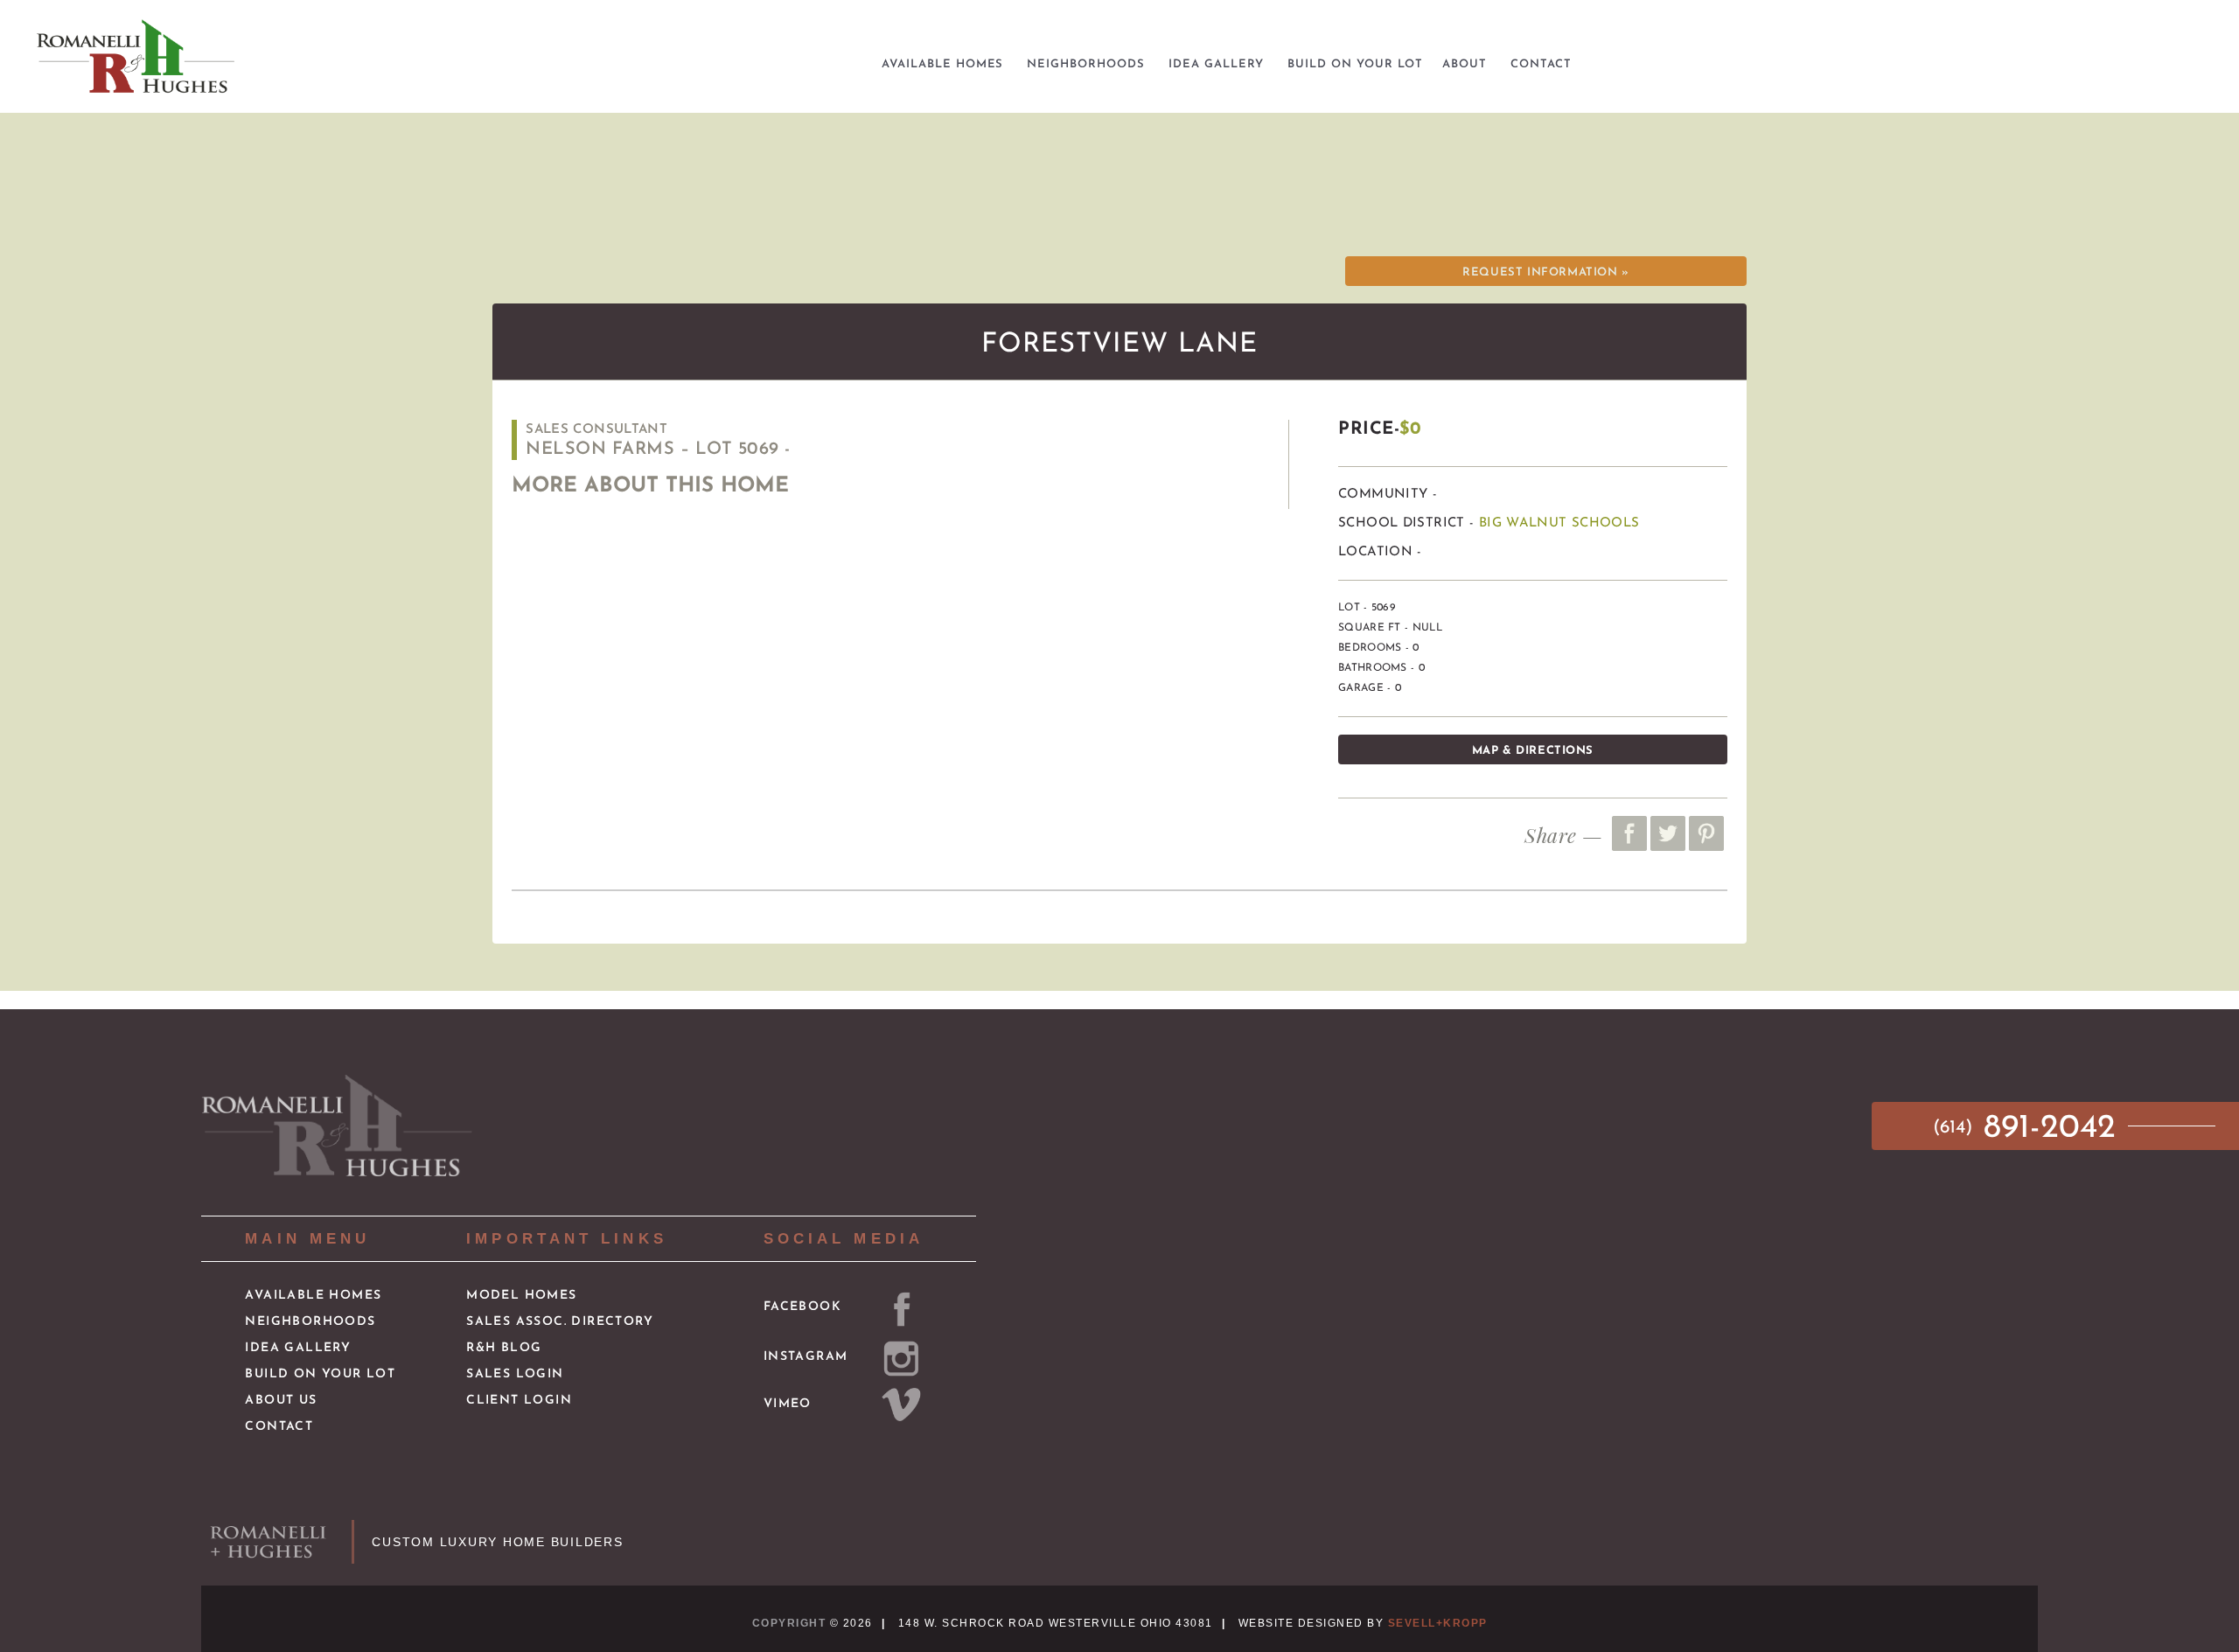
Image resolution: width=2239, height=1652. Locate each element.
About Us (281, 1401)
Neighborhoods (310, 1322)
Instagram (806, 1357)
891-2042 (2030, 1129)
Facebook (802, 1307)
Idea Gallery (298, 1348)
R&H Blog (504, 1348)
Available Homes (313, 1296)
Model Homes (521, 1296)
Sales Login (515, 1374)
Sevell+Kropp (1438, 1623)
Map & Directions (1533, 751)
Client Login (519, 1401)
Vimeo (788, 1404)
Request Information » (1545, 272)
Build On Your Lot (320, 1374)
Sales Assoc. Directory (560, 1322)
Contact (279, 1427)
